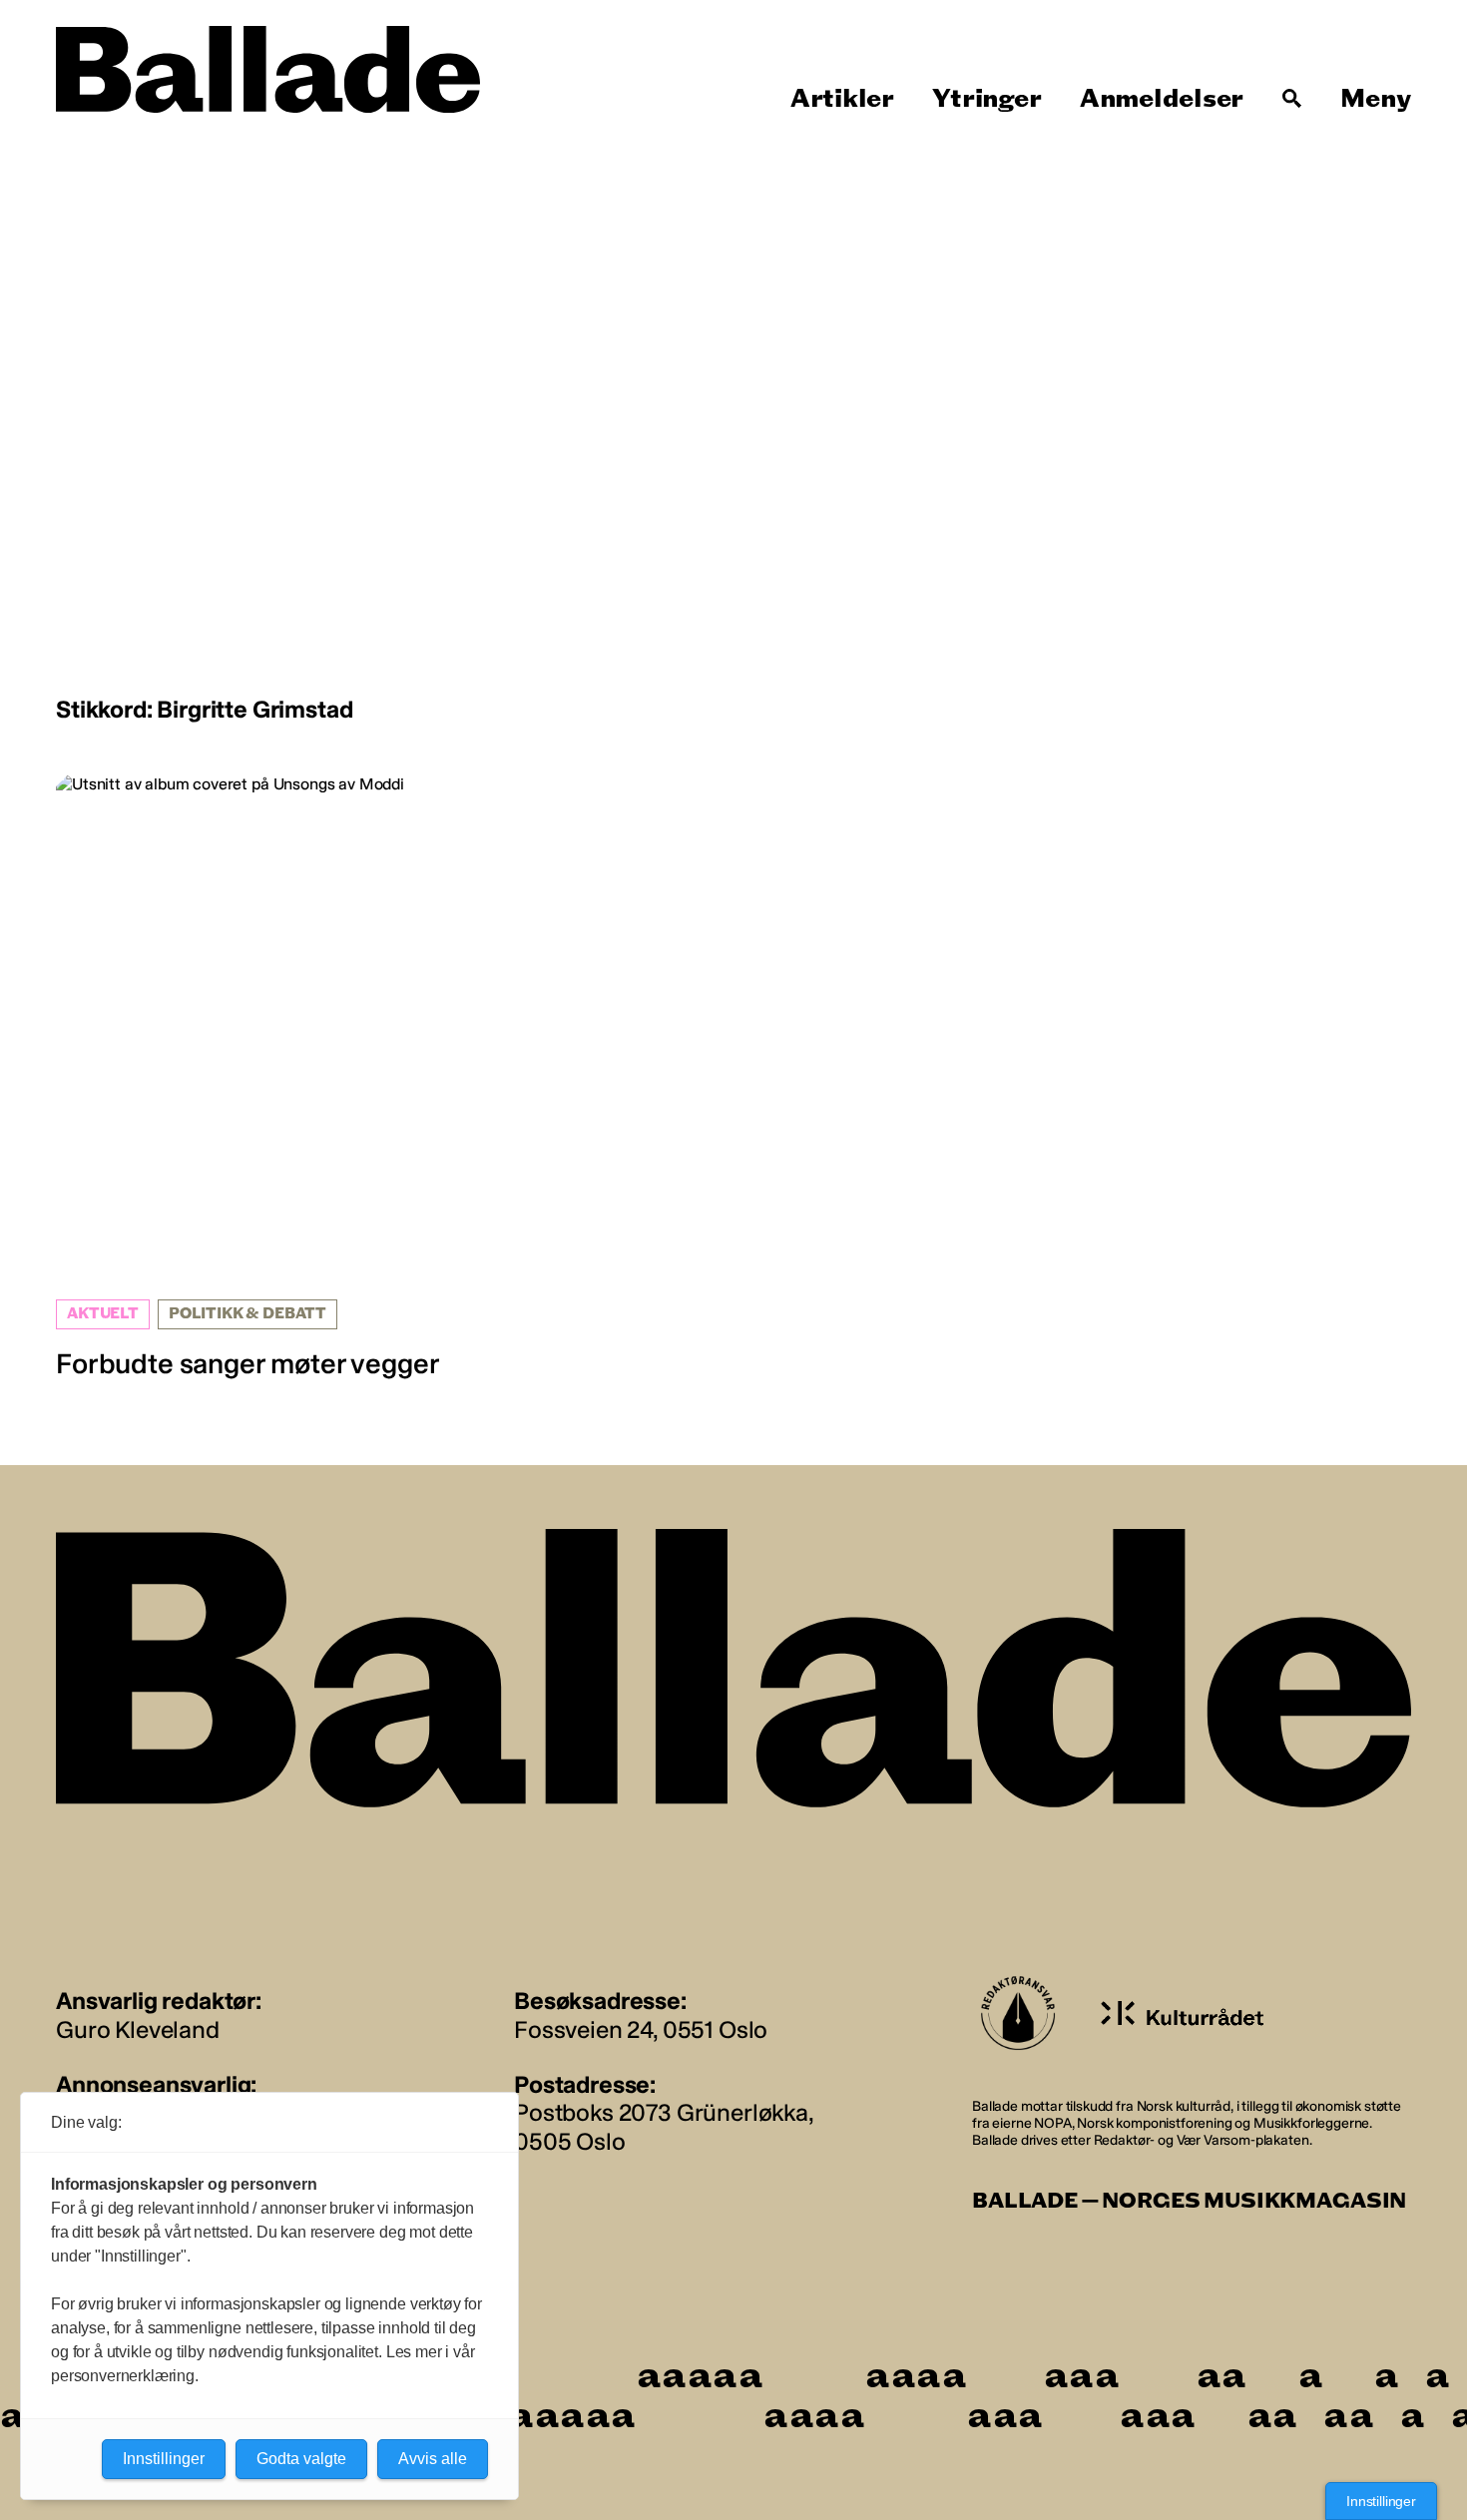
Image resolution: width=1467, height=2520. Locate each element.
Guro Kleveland (138, 2029)
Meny (1376, 99)
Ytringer (986, 99)
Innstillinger (1381, 2501)
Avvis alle (433, 2459)
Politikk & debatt (247, 1314)
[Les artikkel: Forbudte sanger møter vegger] (273, 1077)
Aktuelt (103, 1314)
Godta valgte (301, 2459)
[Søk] (1292, 99)
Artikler (842, 99)
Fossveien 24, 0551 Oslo (641, 2029)
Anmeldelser (1162, 99)
